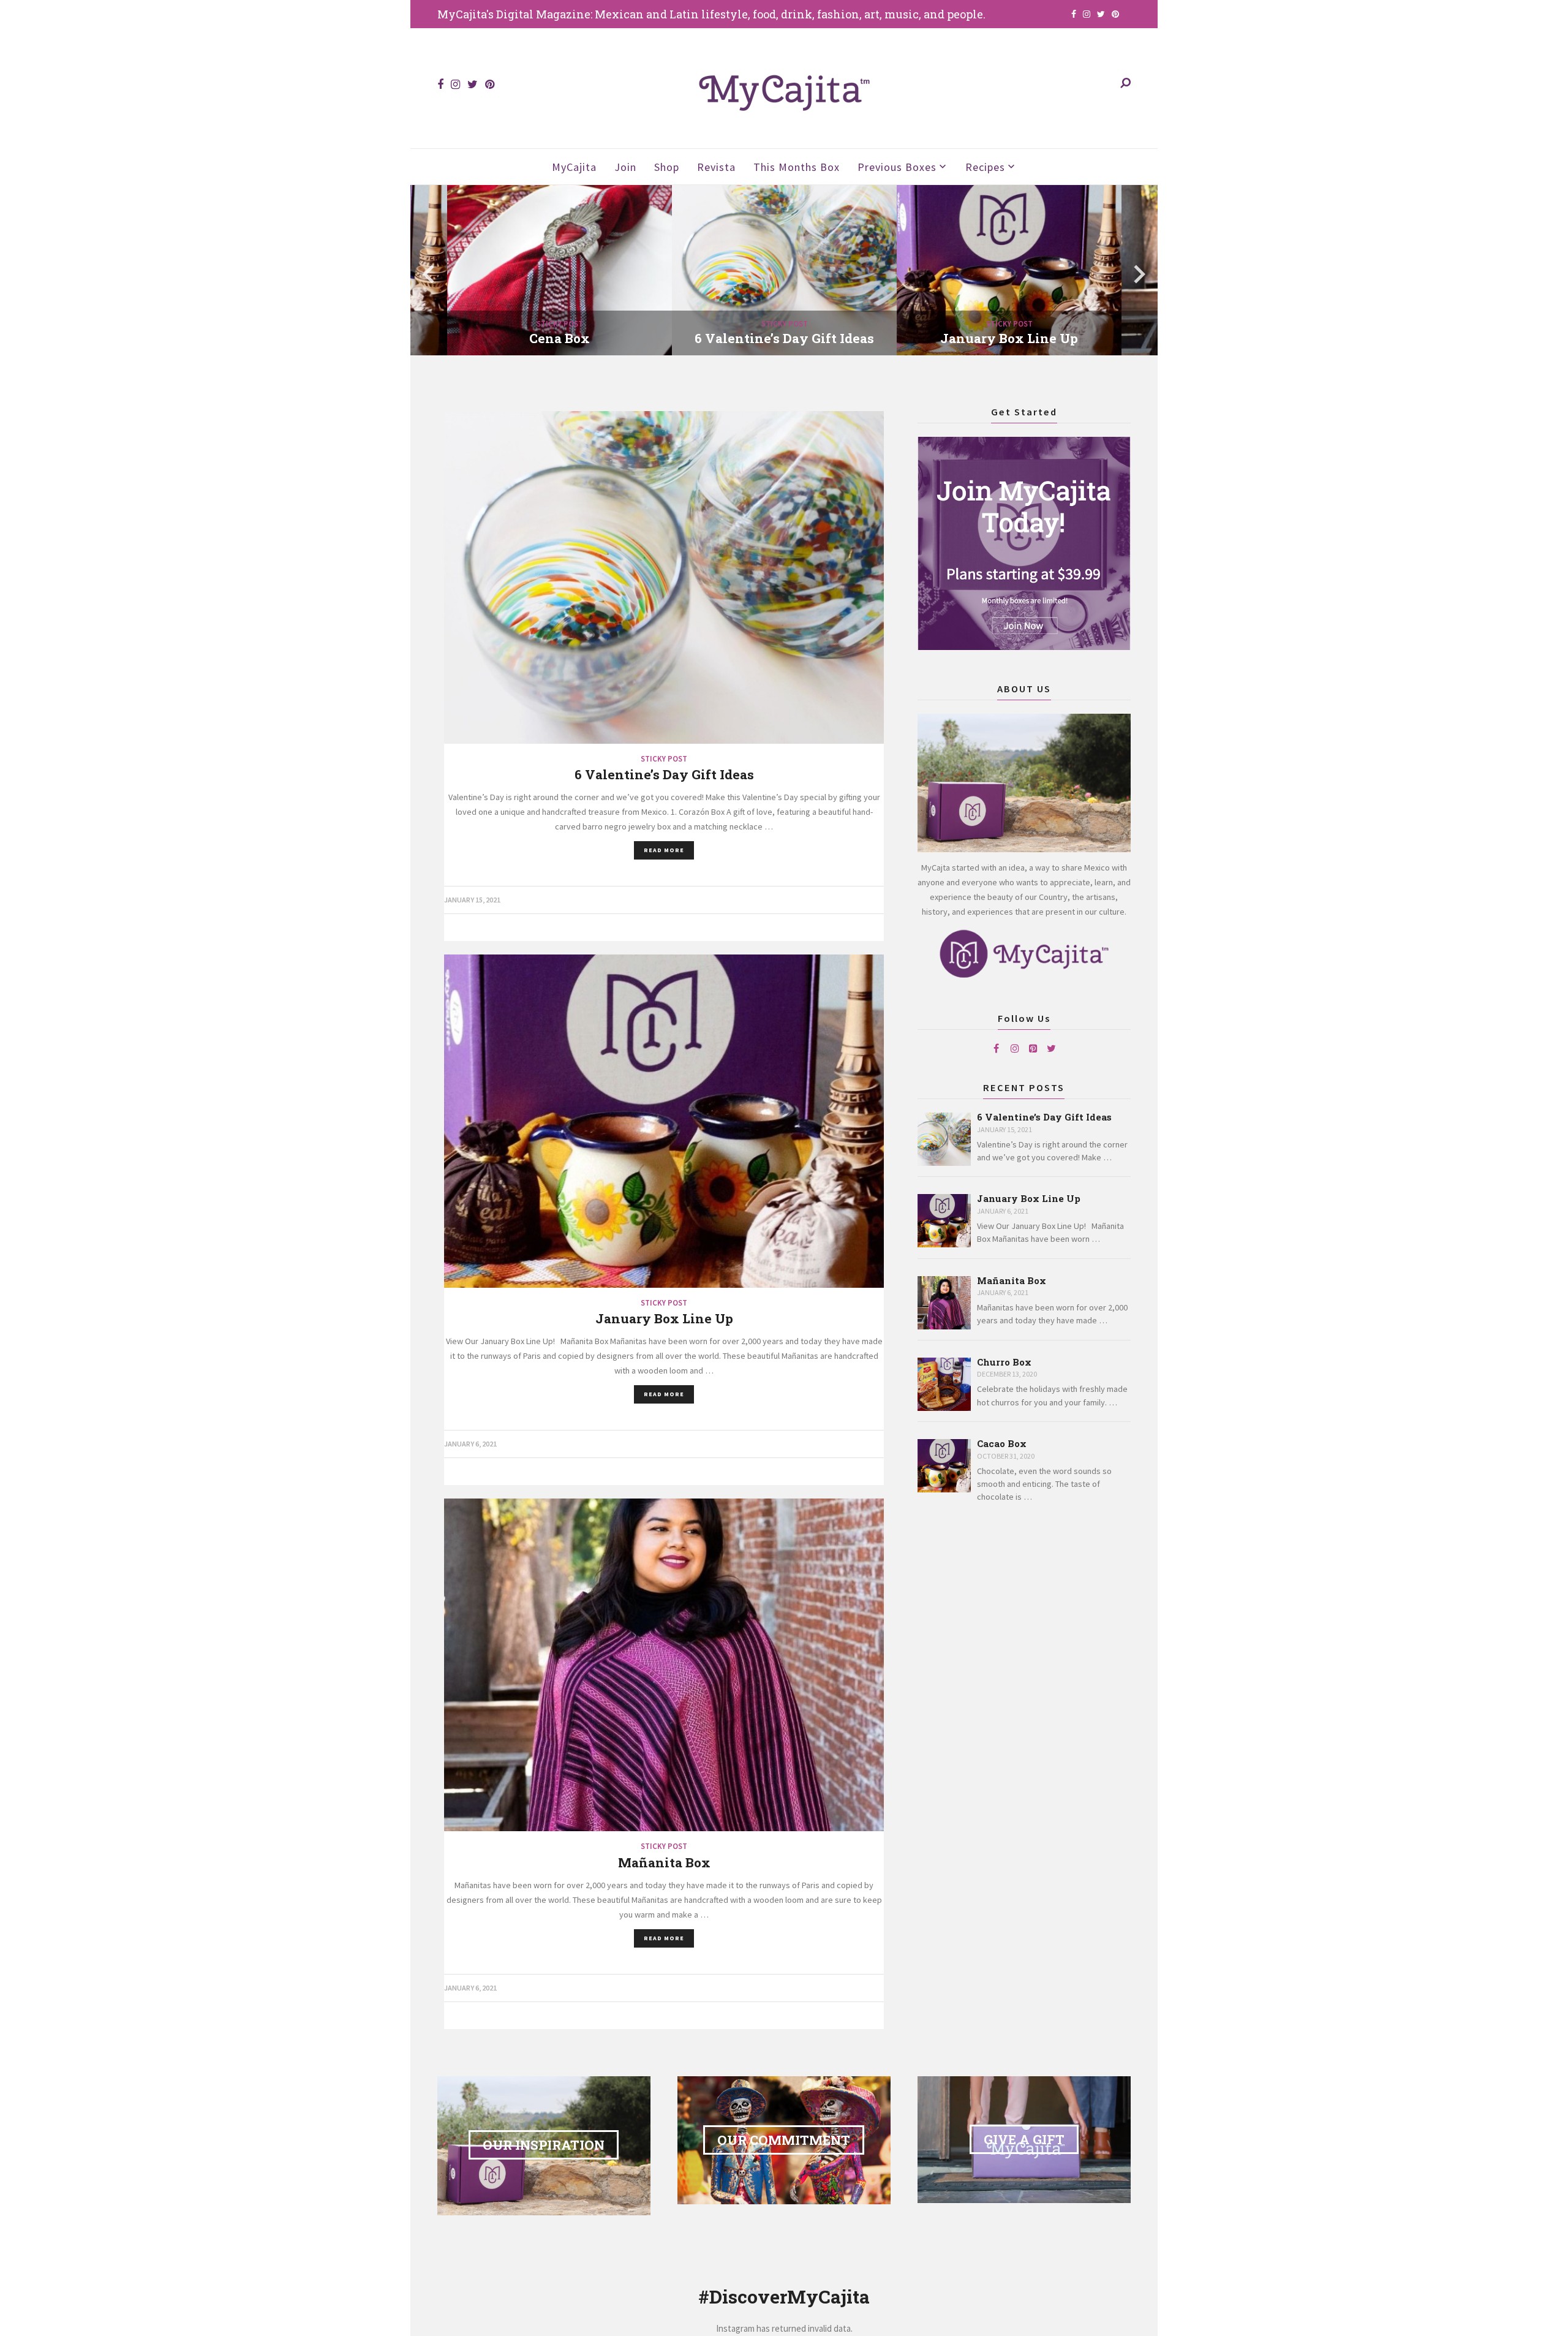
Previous (429, 274)
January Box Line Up (1029, 1199)
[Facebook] (997, 1048)
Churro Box (1004, 1362)
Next (1139, 274)
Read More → (628, 358)
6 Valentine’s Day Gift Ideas (1044, 1117)
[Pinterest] (1033, 1048)
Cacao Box (1002, 1444)
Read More (664, 850)
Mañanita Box (1012, 1281)
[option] (784, 274)
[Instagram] (1015, 1048)
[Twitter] (1052, 1048)
